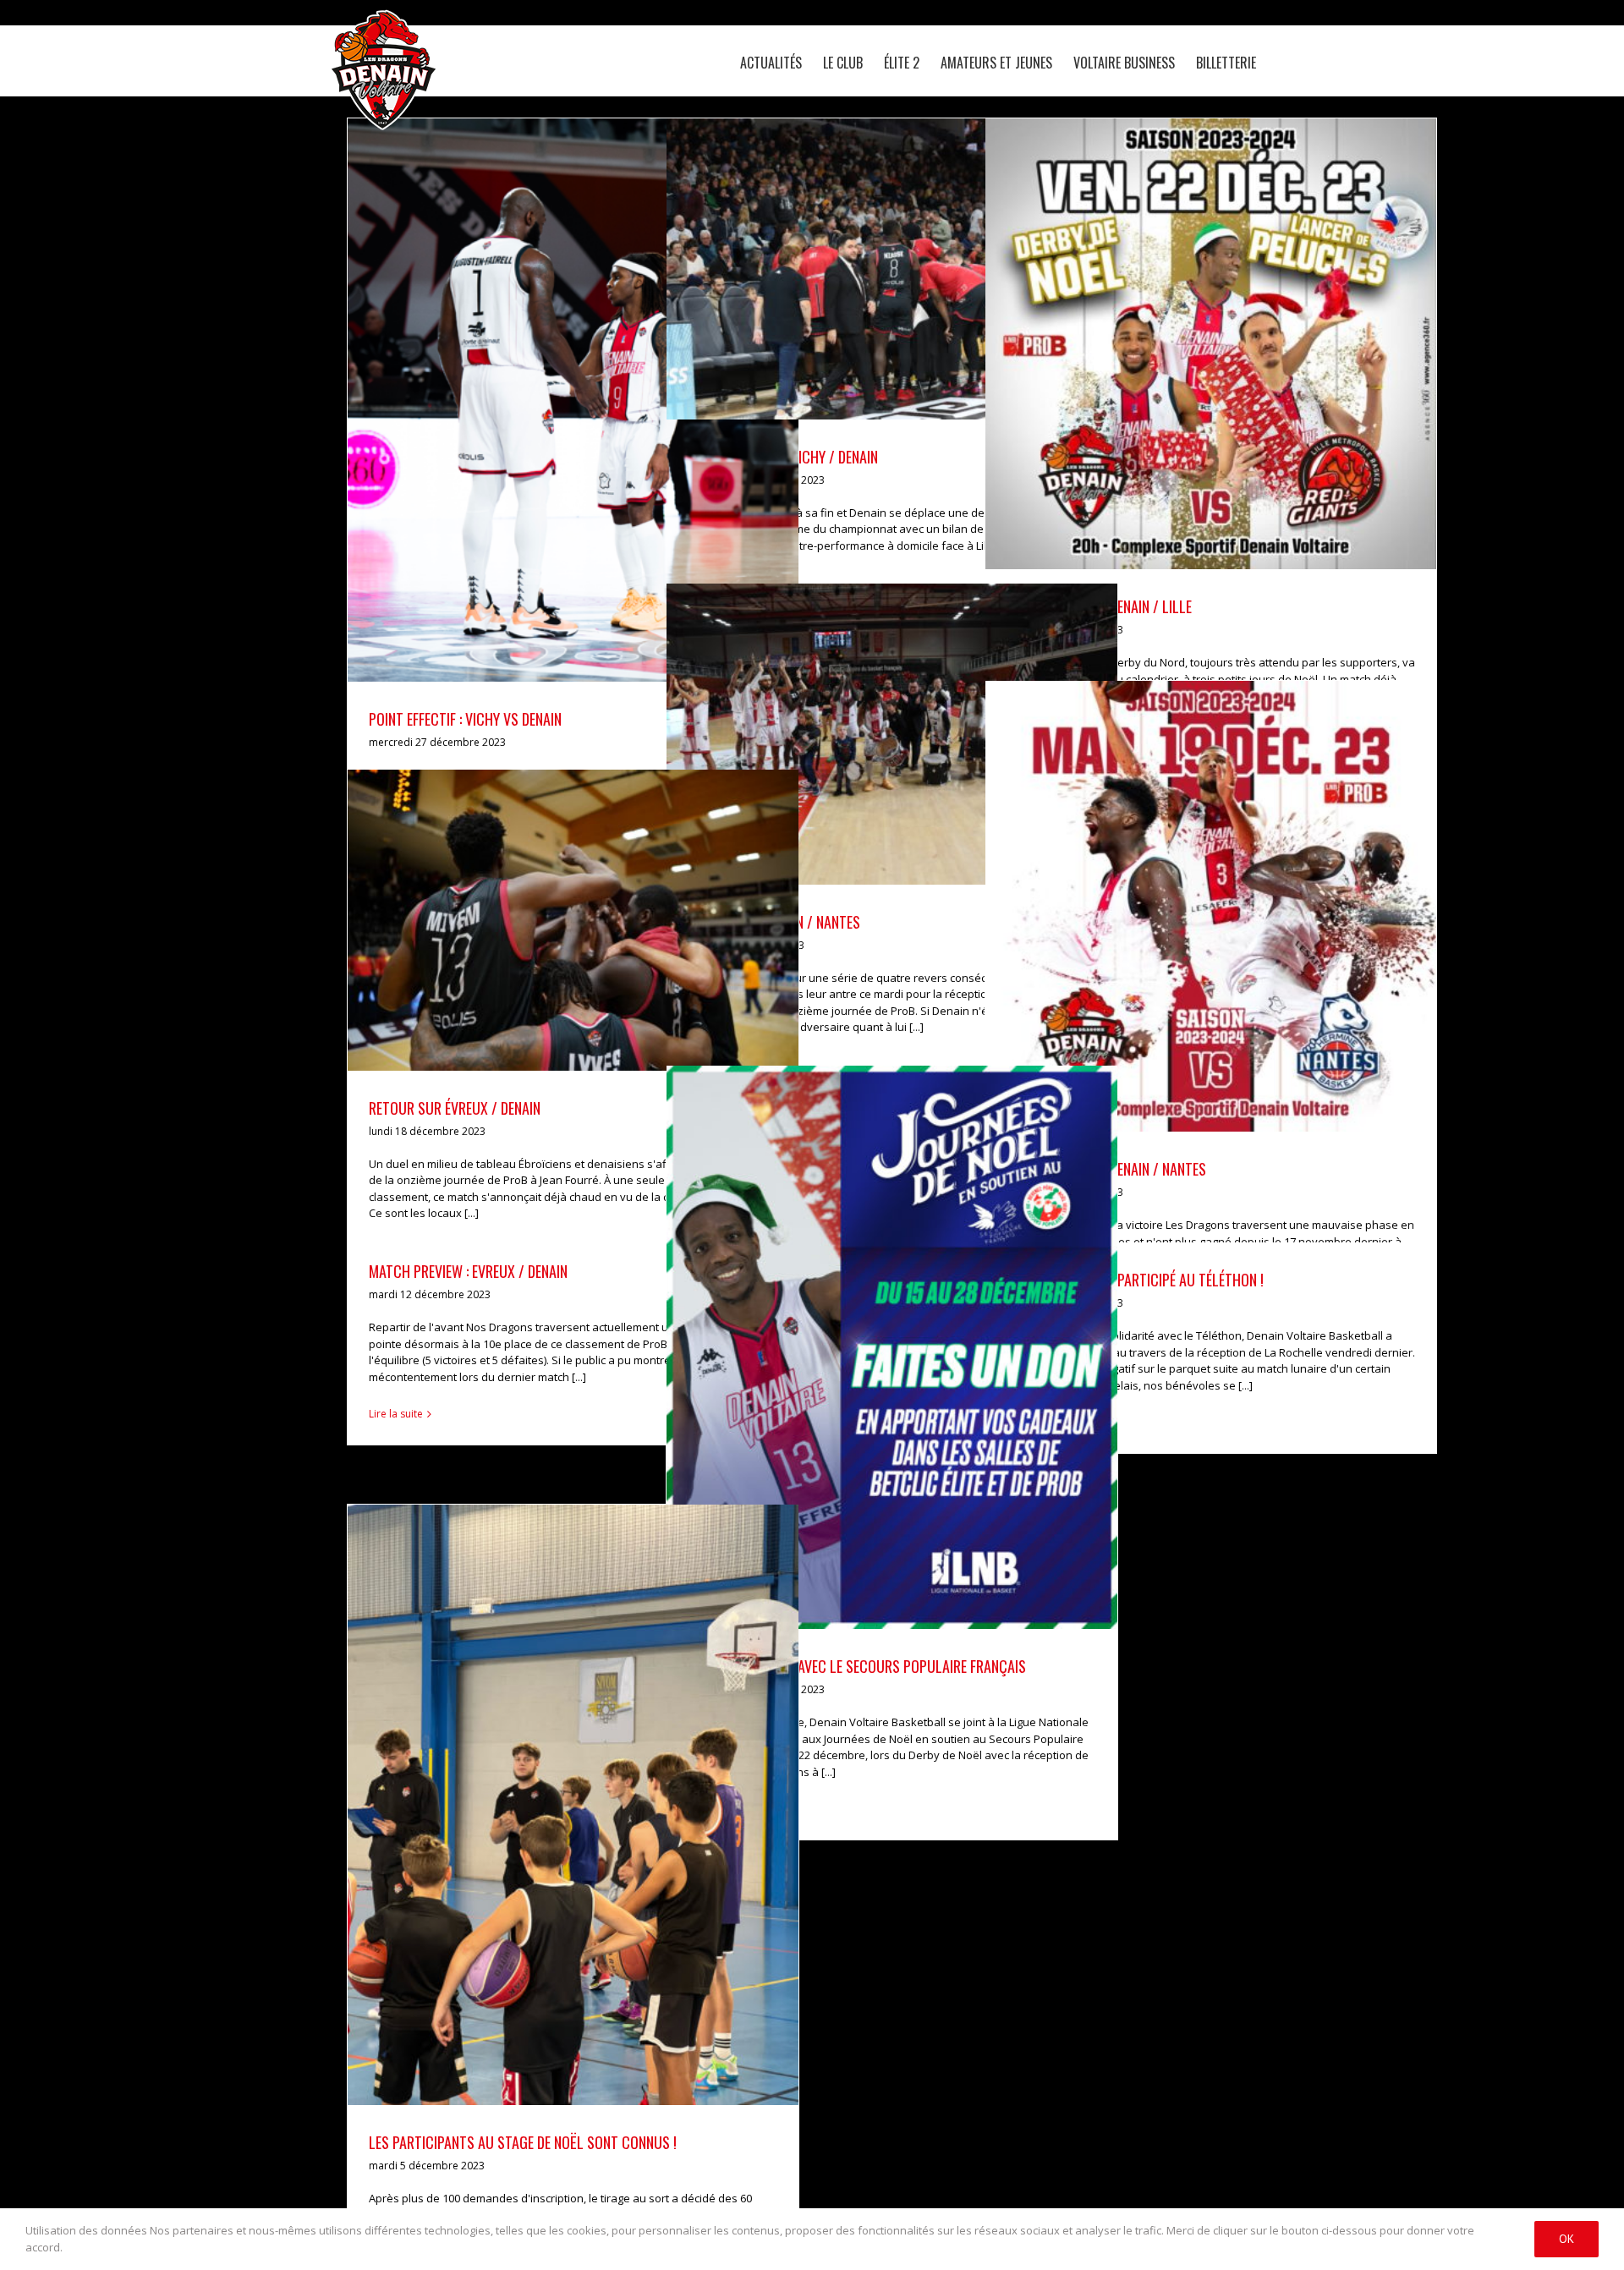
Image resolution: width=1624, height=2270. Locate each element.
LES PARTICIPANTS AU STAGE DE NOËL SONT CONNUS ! (553, 1782)
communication (918, 1378)
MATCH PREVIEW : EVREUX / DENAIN (468, 1271)
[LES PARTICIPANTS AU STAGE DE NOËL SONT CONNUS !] (573, 1805)
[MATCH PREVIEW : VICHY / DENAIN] (892, 269)
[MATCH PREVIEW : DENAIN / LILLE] (1211, 344)
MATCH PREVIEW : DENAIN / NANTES (1191, 883)
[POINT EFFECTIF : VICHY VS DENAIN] (573, 400)
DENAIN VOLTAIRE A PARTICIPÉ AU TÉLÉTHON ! (1135, 1280)
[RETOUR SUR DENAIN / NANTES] (892, 734)
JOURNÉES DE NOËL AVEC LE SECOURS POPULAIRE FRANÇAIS (872, 1324)
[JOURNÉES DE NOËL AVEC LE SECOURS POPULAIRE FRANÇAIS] (892, 1347)
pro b (599, 431)
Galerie (593, 377)
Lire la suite (396, 1414)
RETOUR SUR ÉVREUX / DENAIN (553, 896)
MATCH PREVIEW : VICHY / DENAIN (872, 245)
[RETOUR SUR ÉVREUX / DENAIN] (573, 920)
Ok (1566, 2239)
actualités (557, 431)
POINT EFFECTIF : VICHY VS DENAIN (553, 377)
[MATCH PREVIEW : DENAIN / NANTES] (1211, 906)
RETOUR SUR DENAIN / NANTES (872, 710)
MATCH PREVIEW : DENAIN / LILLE (1191, 321)
